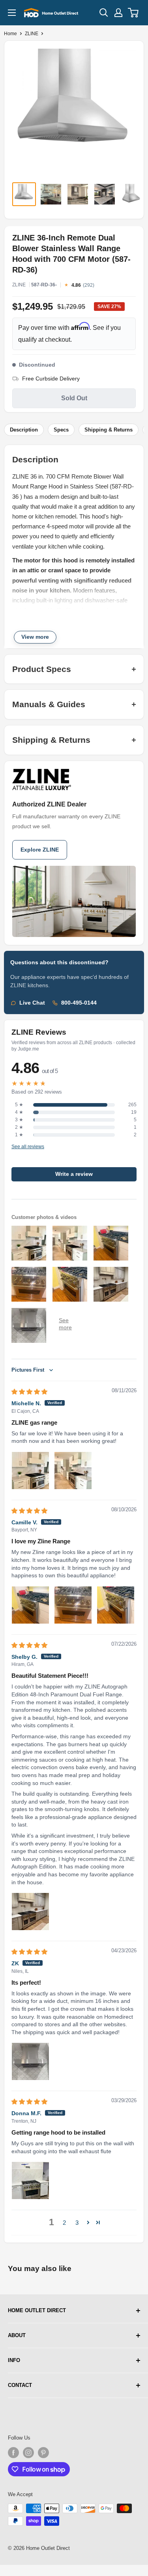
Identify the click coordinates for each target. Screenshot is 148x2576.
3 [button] (77, 2223)
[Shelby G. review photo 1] (30, 1912)
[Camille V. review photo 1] (30, 1605)
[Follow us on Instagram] (28, 2453)
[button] (88, 2222)
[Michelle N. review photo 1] (30, 1471)
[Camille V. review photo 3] (116, 1605)
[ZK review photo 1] (30, 2061)
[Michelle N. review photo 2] (73, 1471)
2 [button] (64, 2223)
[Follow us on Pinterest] (43, 2453)
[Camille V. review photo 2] (73, 1605)
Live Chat (32, 1003)
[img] (29, 1392)
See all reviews (28, 1147)
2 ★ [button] (19, 1127)
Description (24, 430)
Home (10, 34)
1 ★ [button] (19, 1135)
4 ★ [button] (19, 1112)
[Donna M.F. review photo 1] (30, 2180)
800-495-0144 (79, 1003)
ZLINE (32, 34)
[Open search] (104, 13)
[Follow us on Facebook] (13, 2453)
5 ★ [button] (19, 1105)
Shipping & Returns (109, 430)
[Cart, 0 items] (134, 13)
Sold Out (74, 398)
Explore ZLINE (40, 850)
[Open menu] (12, 13)
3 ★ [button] (19, 1120)
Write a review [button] (74, 1174)
